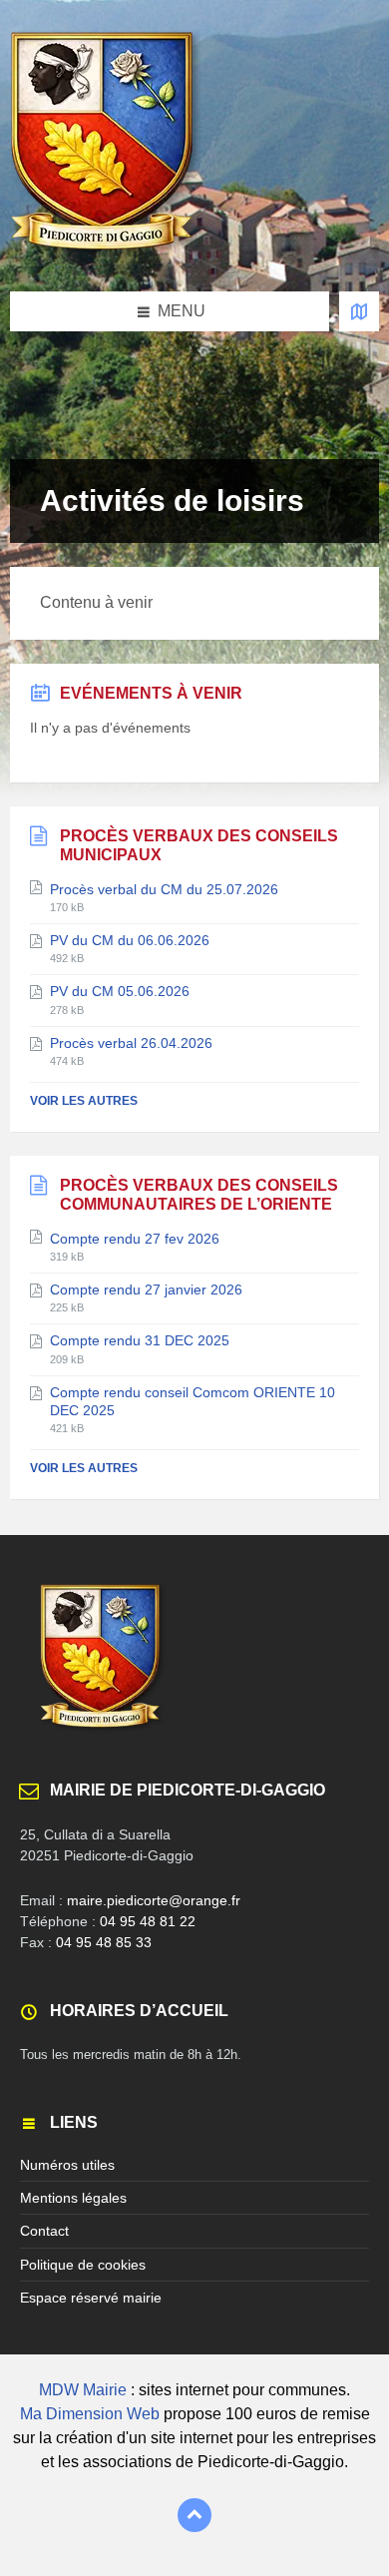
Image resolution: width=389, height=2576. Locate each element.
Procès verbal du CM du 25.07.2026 (164, 889)
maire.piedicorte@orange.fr (154, 1900)
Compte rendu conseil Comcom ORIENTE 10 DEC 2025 (193, 1401)
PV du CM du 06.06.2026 (130, 940)
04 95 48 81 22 (148, 1921)
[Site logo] (106, 252)
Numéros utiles (67, 2165)
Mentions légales (73, 2198)
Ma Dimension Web (90, 2414)
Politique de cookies (83, 2265)
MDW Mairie (83, 2390)
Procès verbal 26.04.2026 (131, 1043)
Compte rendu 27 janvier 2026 (146, 1289)
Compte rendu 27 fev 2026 (135, 1239)
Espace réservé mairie (91, 2298)
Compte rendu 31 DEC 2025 (140, 1340)
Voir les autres (84, 1101)
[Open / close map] (359, 311)
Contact (44, 2231)
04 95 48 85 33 (104, 1942)
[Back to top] (194, 2515)
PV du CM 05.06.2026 (120, 991)
